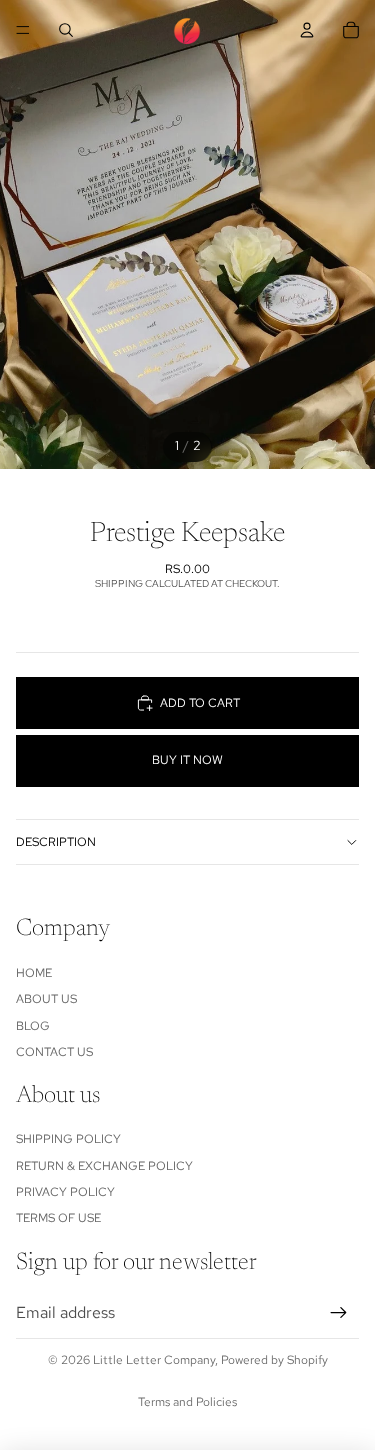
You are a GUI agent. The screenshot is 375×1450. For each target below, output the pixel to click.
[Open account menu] (307, 30)
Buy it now (187, 760)
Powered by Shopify (274, 1360)
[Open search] (66, 30)
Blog (33, 1026)
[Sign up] (339, 1313)
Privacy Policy (65, 1192)
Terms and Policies (187, 1402)
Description (56, 842)
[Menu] (23, 30)
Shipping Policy (68, 1139)
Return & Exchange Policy (104, 1166)
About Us (46, 999)
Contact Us (54, 1052)
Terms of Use (58, 1218)
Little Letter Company (154, 1360)
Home (34, 973)
